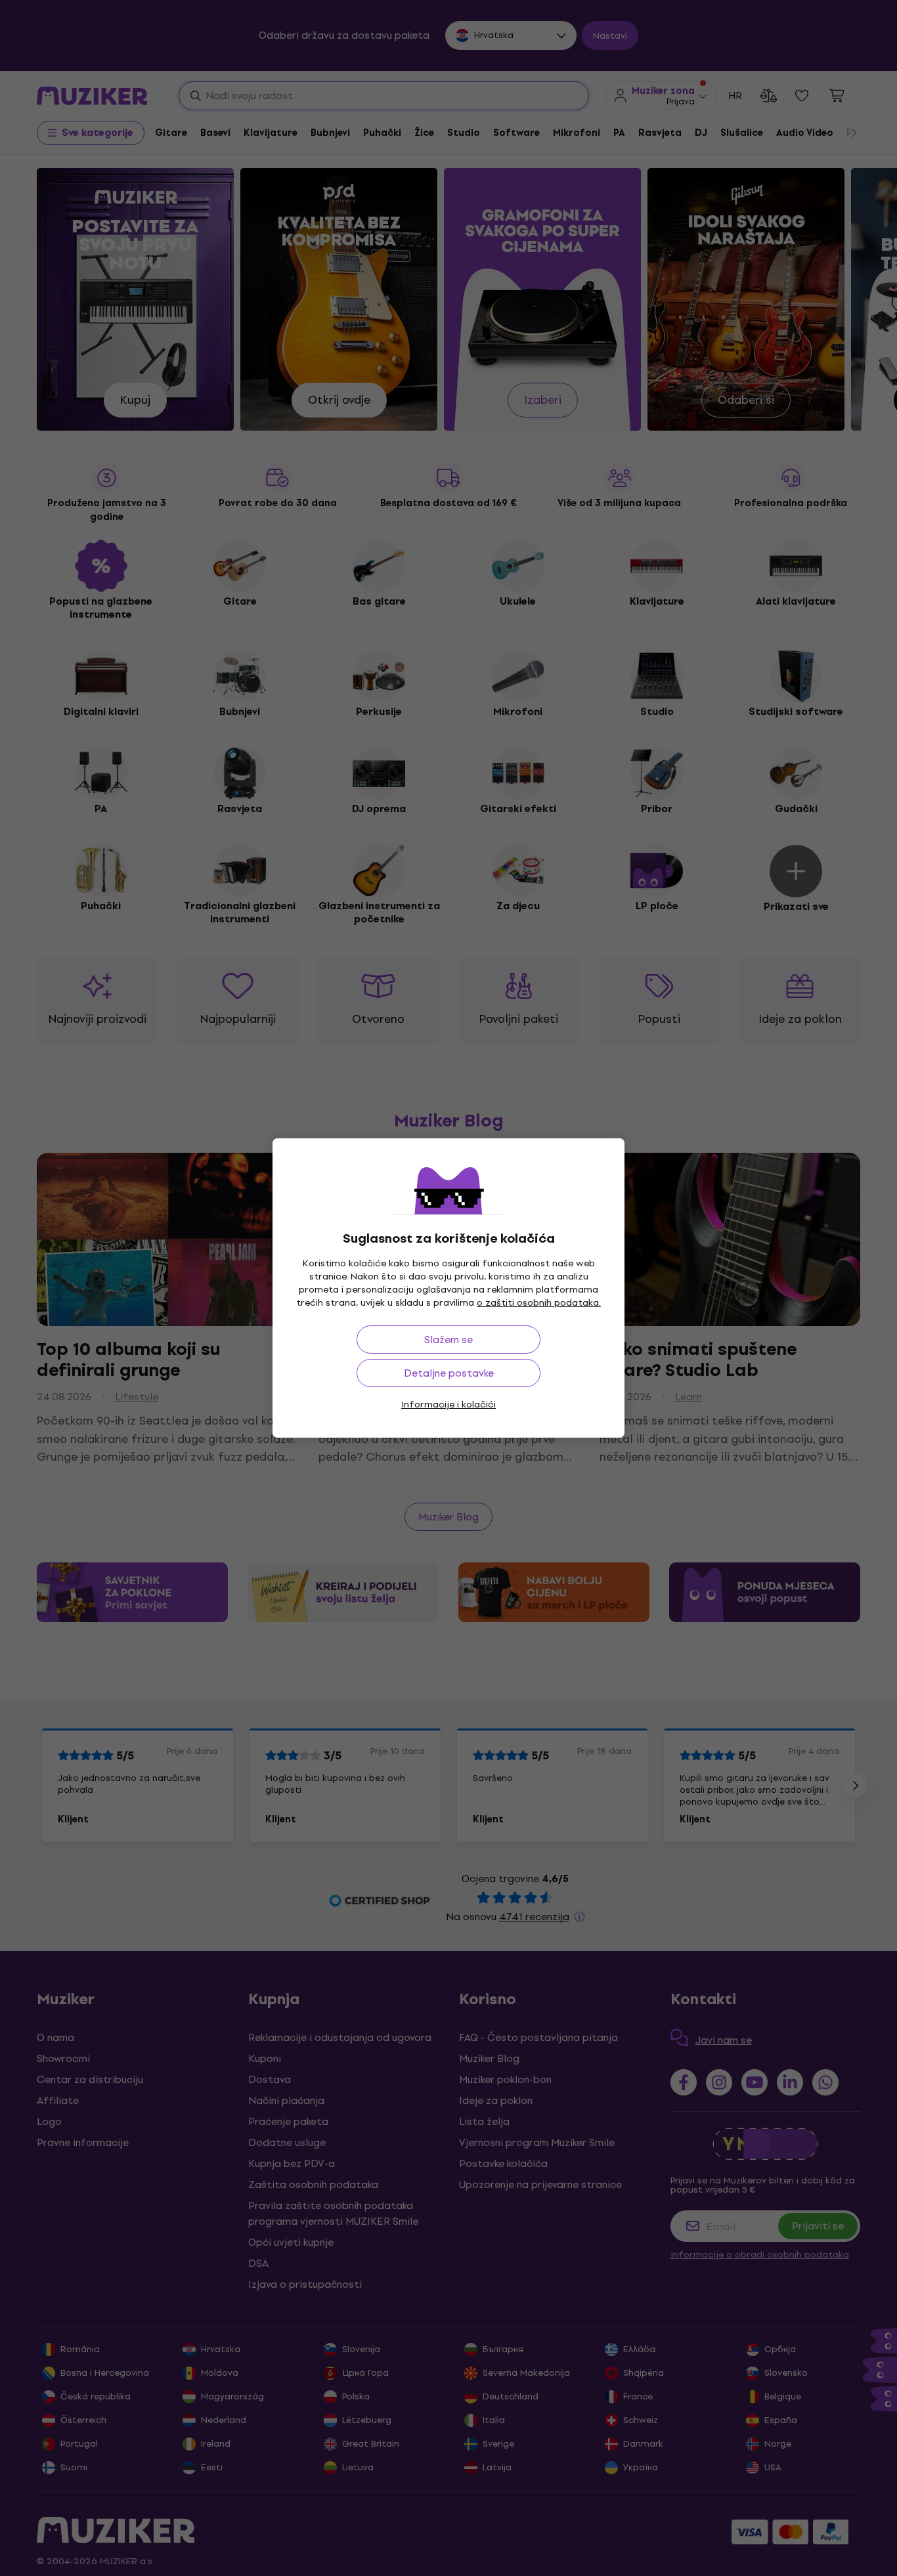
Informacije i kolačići (448, 1405)
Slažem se (448, 1340)
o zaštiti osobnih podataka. (539, 1303)
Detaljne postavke (449, 1373)
